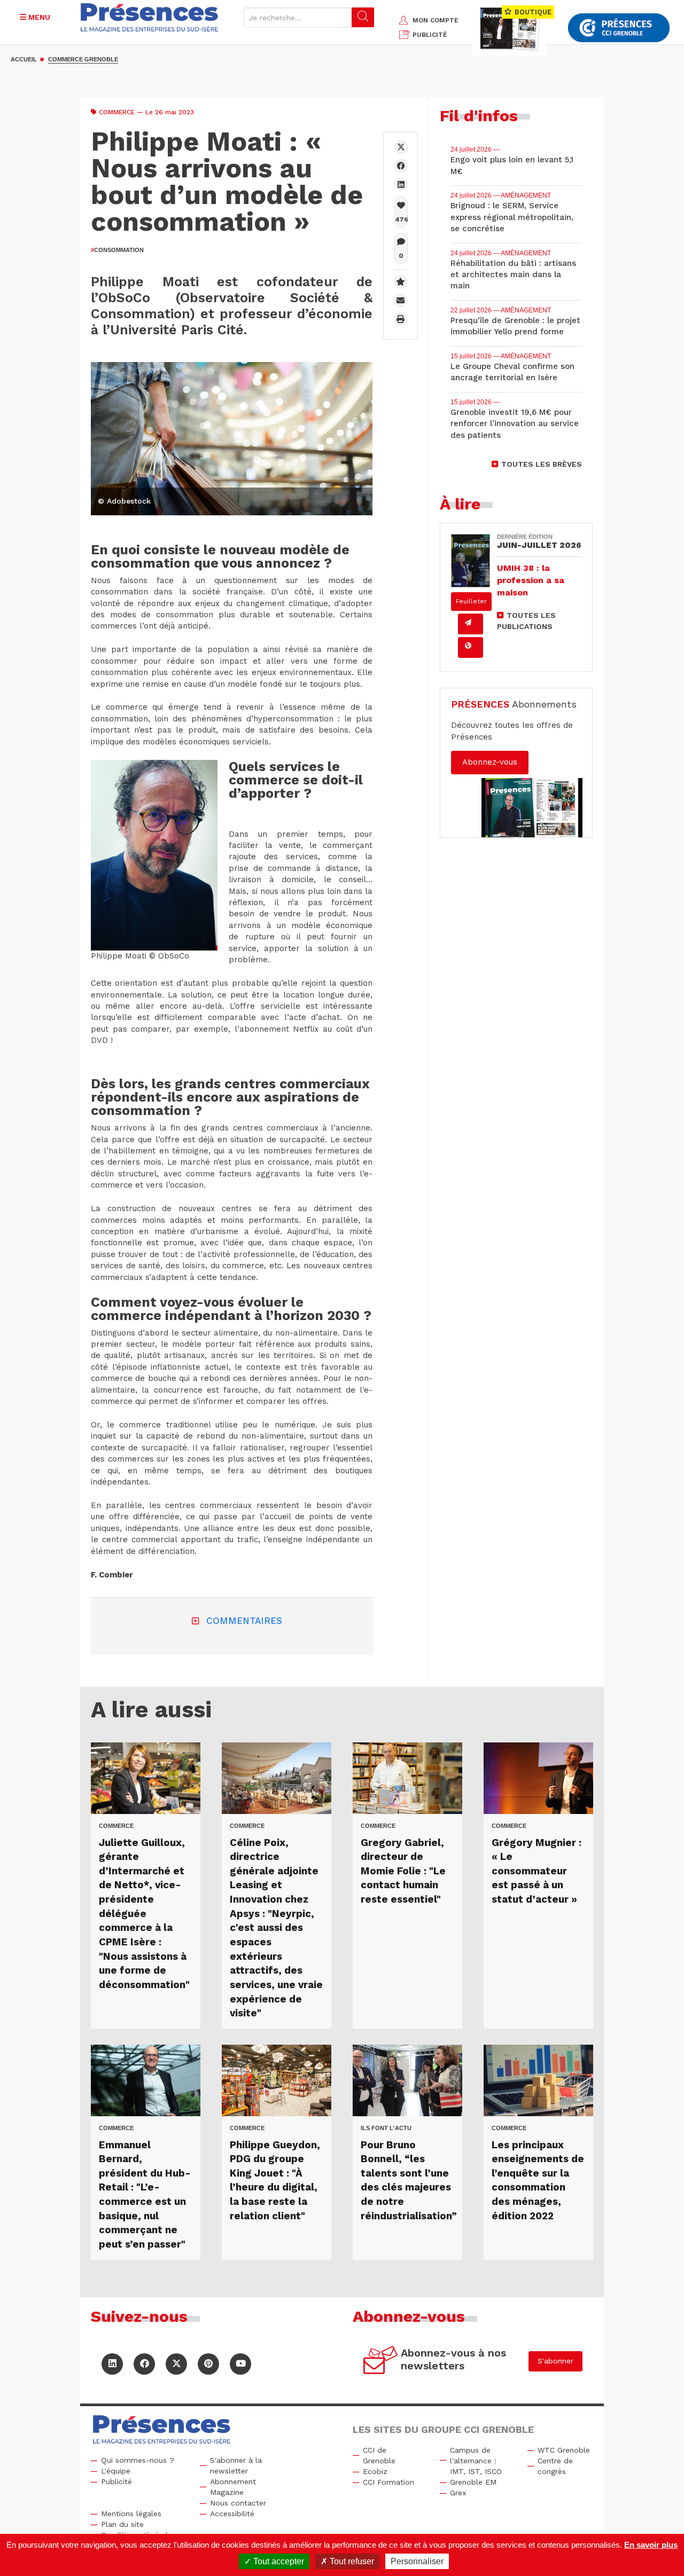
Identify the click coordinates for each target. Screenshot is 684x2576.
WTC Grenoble (564, 2450)
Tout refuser (351, 2561)
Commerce (117, 112)
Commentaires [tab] (244, 1621)
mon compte (436, 20)
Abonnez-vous (490, 762)
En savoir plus (651, 2545)
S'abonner (555, 2361)
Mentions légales (131, 2514)
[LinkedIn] (112, 2364)
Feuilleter (471, 601)
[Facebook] (401, 166)
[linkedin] (401, 184)
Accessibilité (232, 2514)
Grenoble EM (473, 2482)
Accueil (24, 59)
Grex (458, 2493)
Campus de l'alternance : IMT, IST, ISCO (476, 2461)
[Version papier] (471, 624)
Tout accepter (278, 2561)
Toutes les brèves (542, 464)
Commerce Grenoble (83, 59)
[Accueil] (149, 17)
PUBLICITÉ (430, 35)
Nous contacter (238, 2503)
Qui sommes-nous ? (138, 2460)
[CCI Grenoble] (619, 28)
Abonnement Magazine (233, 2487)
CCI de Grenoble (379, 2455)
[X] (401, 147)
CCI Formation (388, 2482)
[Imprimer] (401, 319)
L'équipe (116, 2471)
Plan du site (122, 2524)
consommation (117, 250)
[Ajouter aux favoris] (401, 282)
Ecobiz (375, 2471)
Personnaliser (417, 2561)
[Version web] (471, 647)
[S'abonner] (381, 2362)
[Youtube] (240, 2364)
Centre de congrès (555, 2466)
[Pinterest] (208, 2364)
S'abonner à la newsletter (236, 2465)
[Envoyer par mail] (401, 300)
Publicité (116, 2481)
